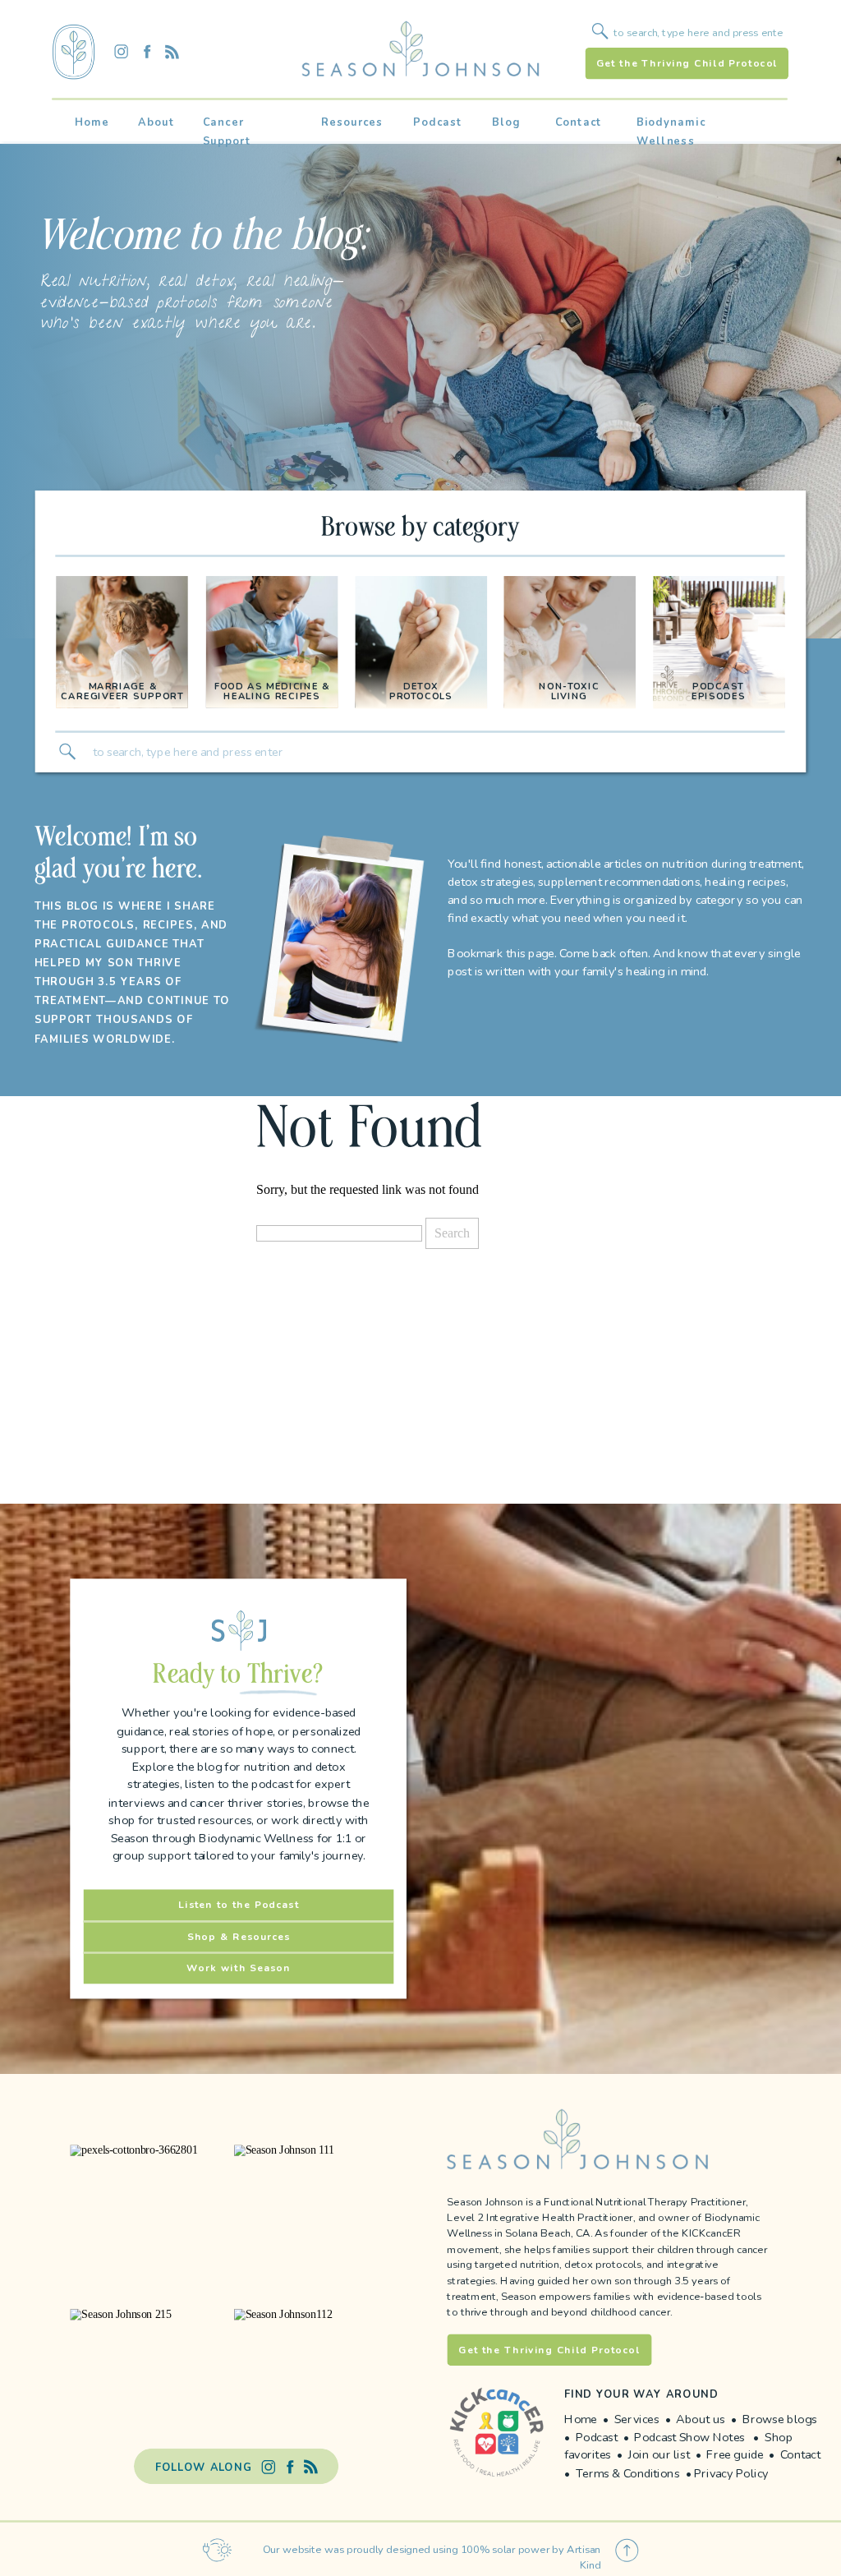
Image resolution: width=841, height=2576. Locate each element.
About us (701, 2419)
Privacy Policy (731, 2473)
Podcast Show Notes (689, 2437)
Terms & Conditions (630, 2473)
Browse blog (777, 2419)
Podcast (598, 2437)
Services (637, 2419)
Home (581, 2419)
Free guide (735, 2455)
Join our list (659, 2455)
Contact (800, 2455)
